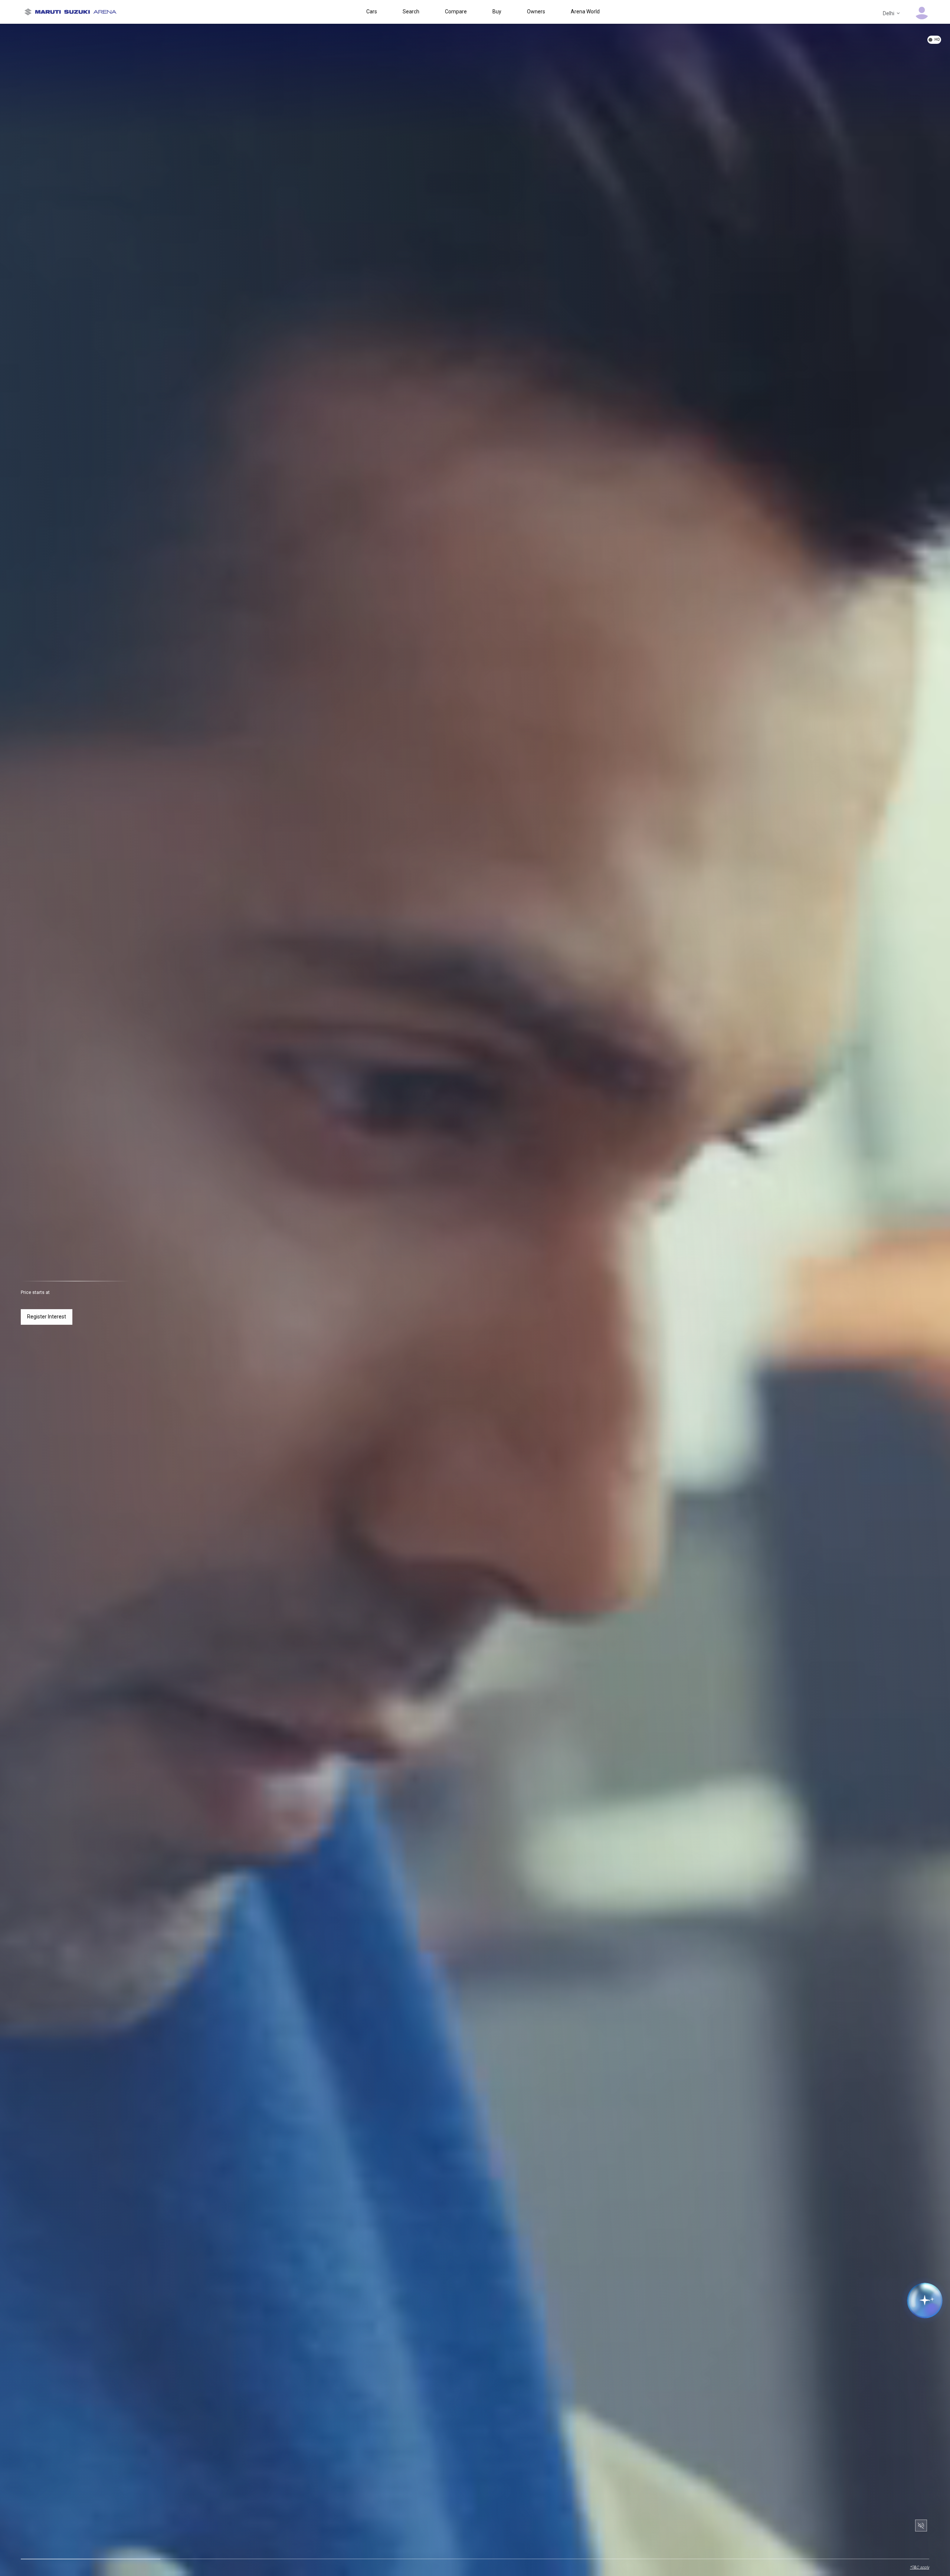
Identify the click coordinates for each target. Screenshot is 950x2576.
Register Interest (47, 1317)
